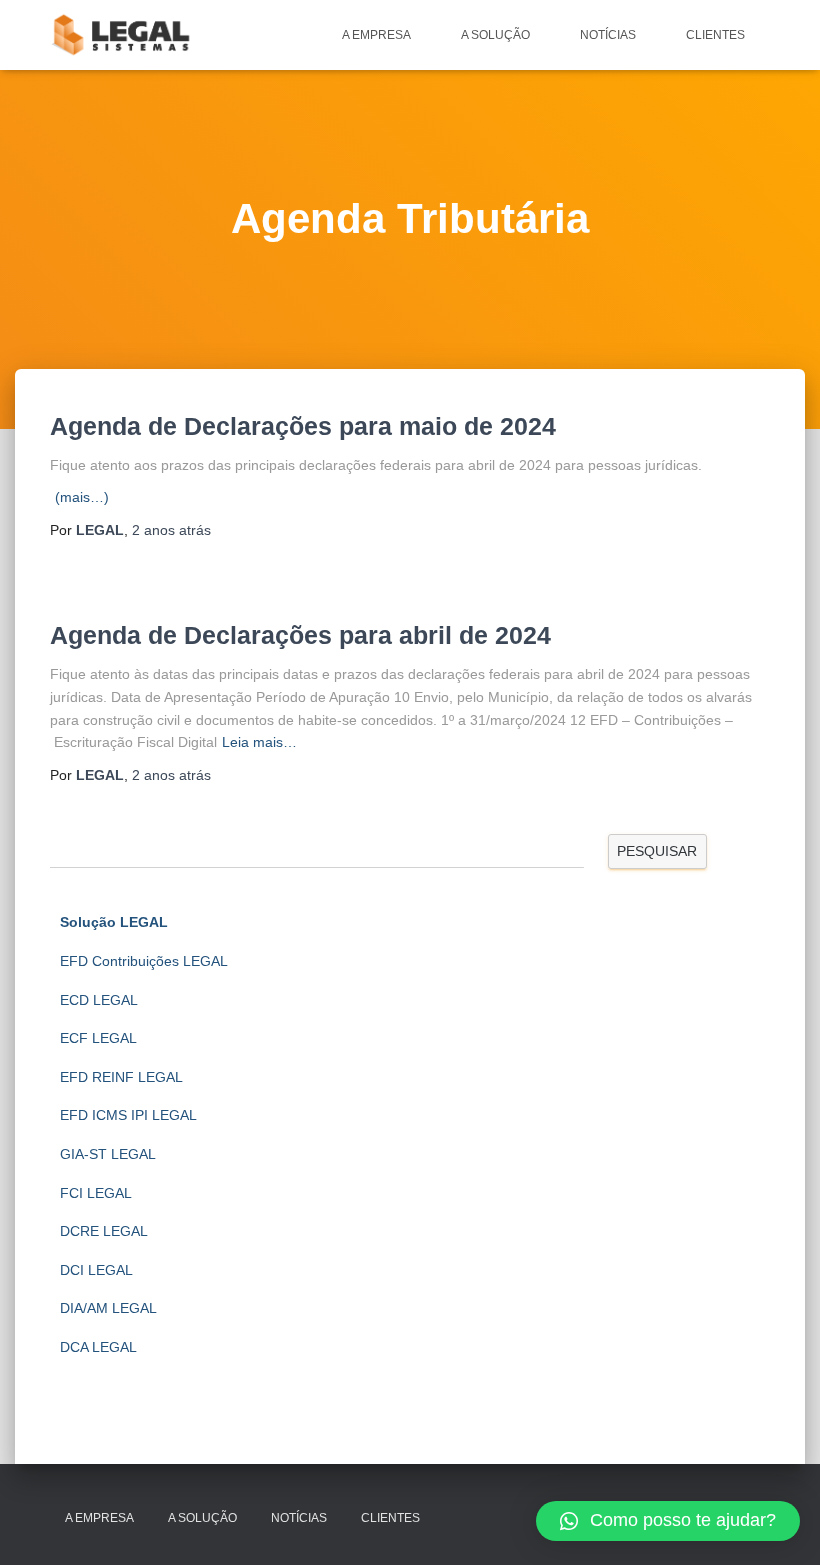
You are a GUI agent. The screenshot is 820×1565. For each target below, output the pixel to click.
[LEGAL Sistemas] (123, 35)
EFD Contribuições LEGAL (144, 961)
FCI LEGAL (96, 1193)
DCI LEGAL (96, 1270)
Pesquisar (657, 851)
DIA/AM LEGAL (108, 1308)
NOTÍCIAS (608, 35)
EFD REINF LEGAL (121, 1077)
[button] (668, 1521)
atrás (171, 530)
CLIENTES (715, 35)
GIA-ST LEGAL (108, 1154)
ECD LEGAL (99, 1000)
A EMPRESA (376, 35)
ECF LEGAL (98, 1038)
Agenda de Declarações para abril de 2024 (300, 635)
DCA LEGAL (98, 1347)
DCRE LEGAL (104, 1231)
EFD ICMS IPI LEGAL (128, 1115)
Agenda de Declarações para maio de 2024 (303, 426)
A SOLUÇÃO (495, 35)
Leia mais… (259, 742)
